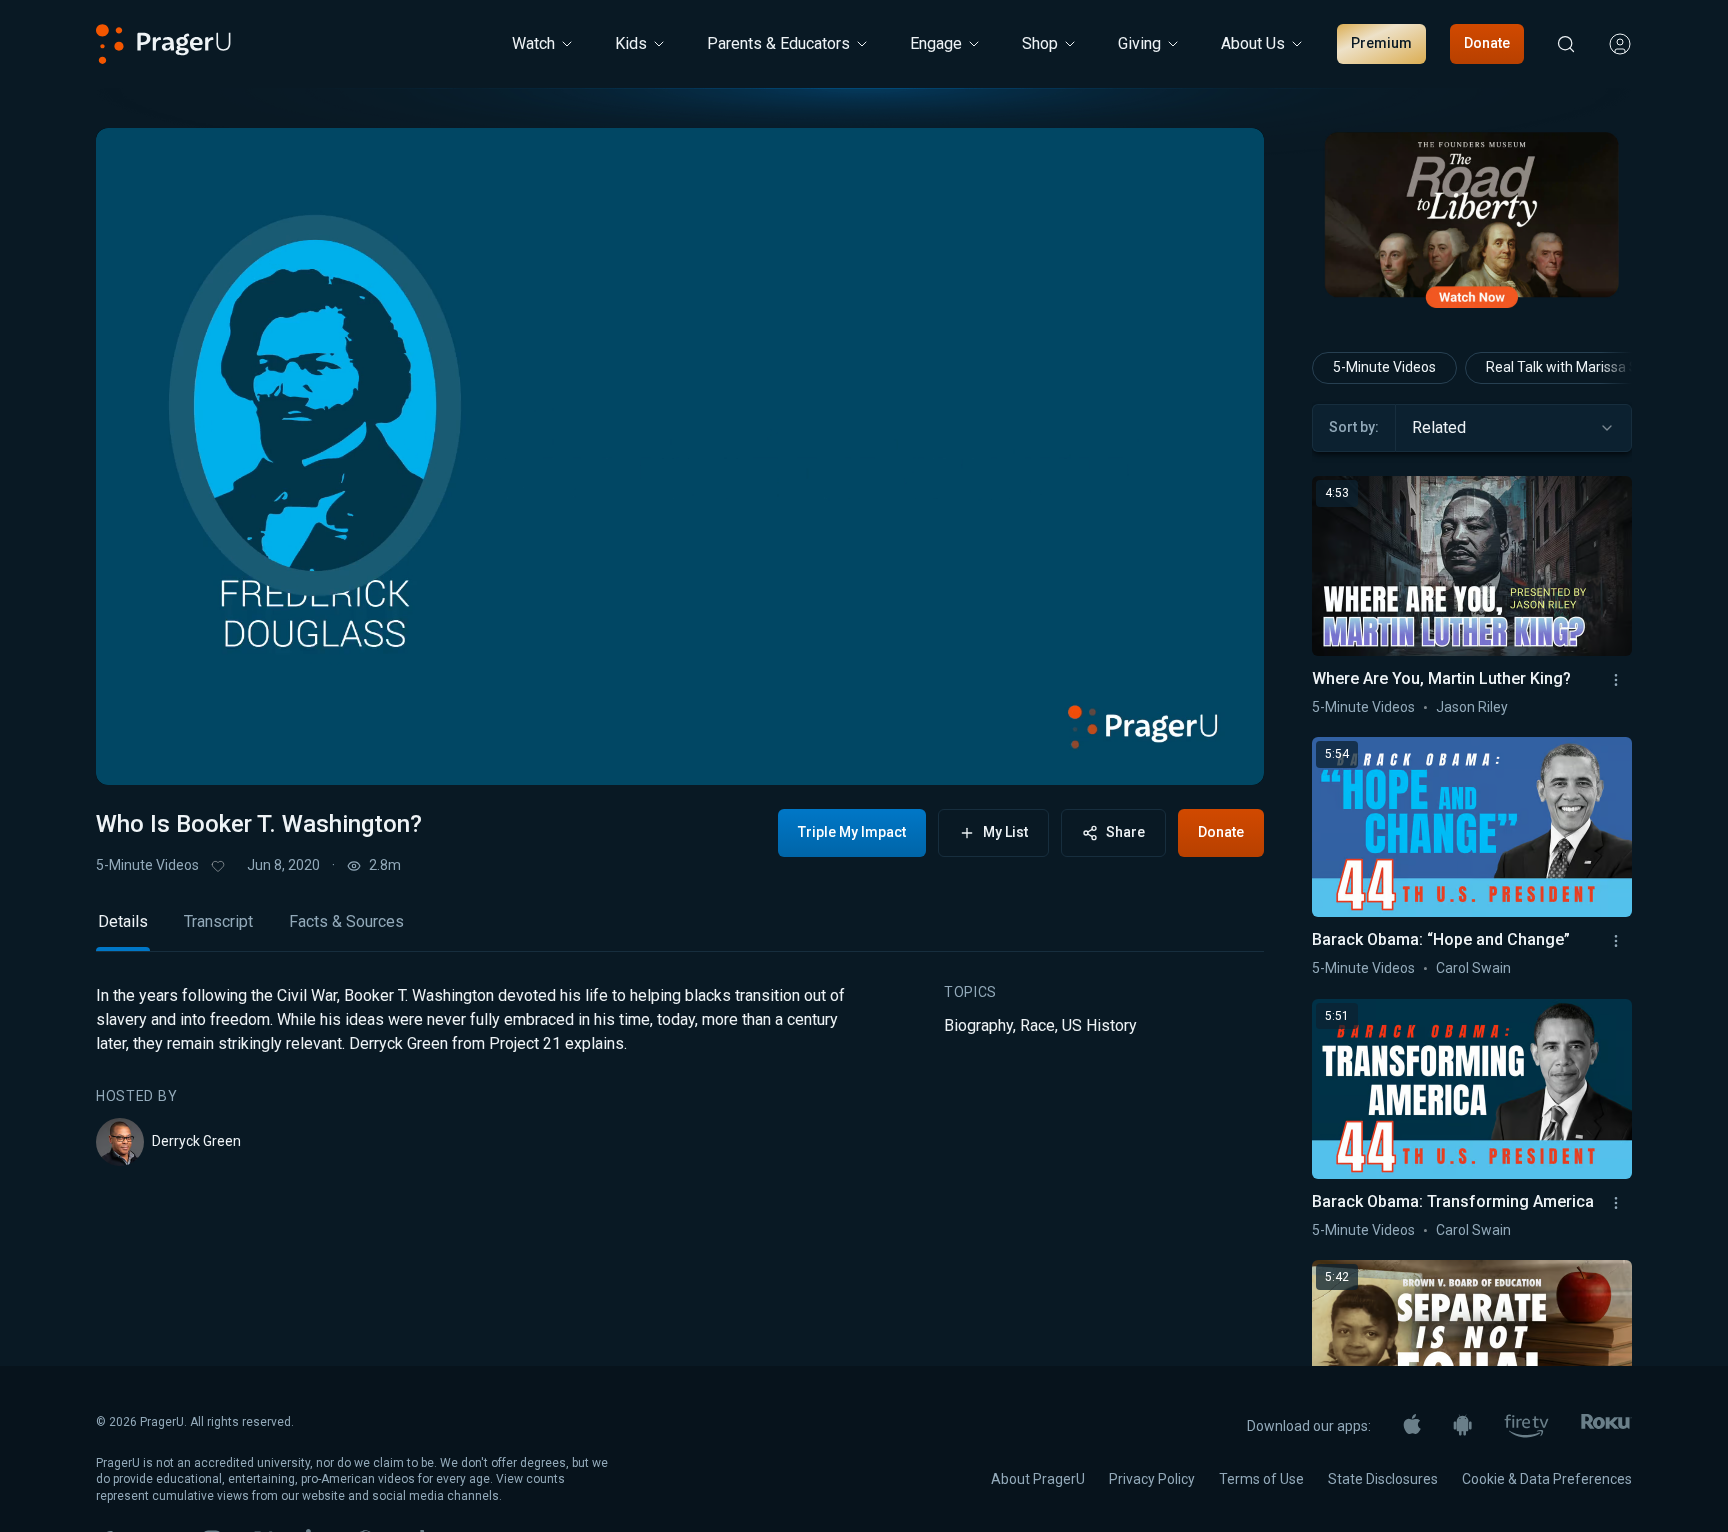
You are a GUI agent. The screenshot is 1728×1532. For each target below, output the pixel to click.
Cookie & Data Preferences (1547, 1479)
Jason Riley (1472, 707)
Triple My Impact (852, 832)
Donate (1487, 43)
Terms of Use (1261, 1479)
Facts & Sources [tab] (346, 921)
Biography (978, 1025)
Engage (936, 43)
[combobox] (1513, 428)
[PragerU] (163, 44)
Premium (1381, 43)
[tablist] (680, 930)
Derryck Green (196, 1141)
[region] (680, 456)
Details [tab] (123, 921)
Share (1125, 832)
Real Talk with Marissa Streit (1575, 367)
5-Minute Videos (147, 865)
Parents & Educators (778, 43)
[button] (136, 751)
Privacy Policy (1152, 1479)
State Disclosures (1383, 1479)
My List (1005, 832)
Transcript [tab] (218, 921)
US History (1099, 1025)
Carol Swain (1473, 968)
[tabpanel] (680, 1075)
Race (1037, 1025)
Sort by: (1354, 427)
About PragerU (1038, 1479)
